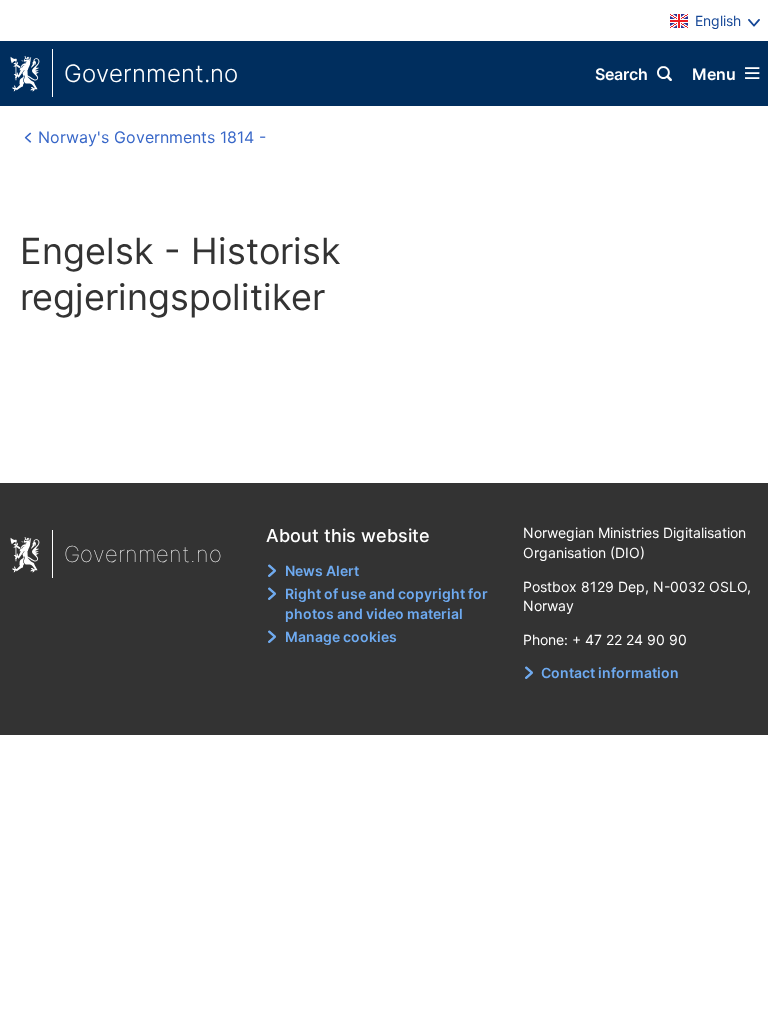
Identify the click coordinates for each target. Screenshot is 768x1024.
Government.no (151, 73)
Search (621, 74)
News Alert (322, 570)
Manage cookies (341, 636)
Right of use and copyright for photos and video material (386, 603)
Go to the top (375, 454)
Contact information (610, 672)
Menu (714, 74)
